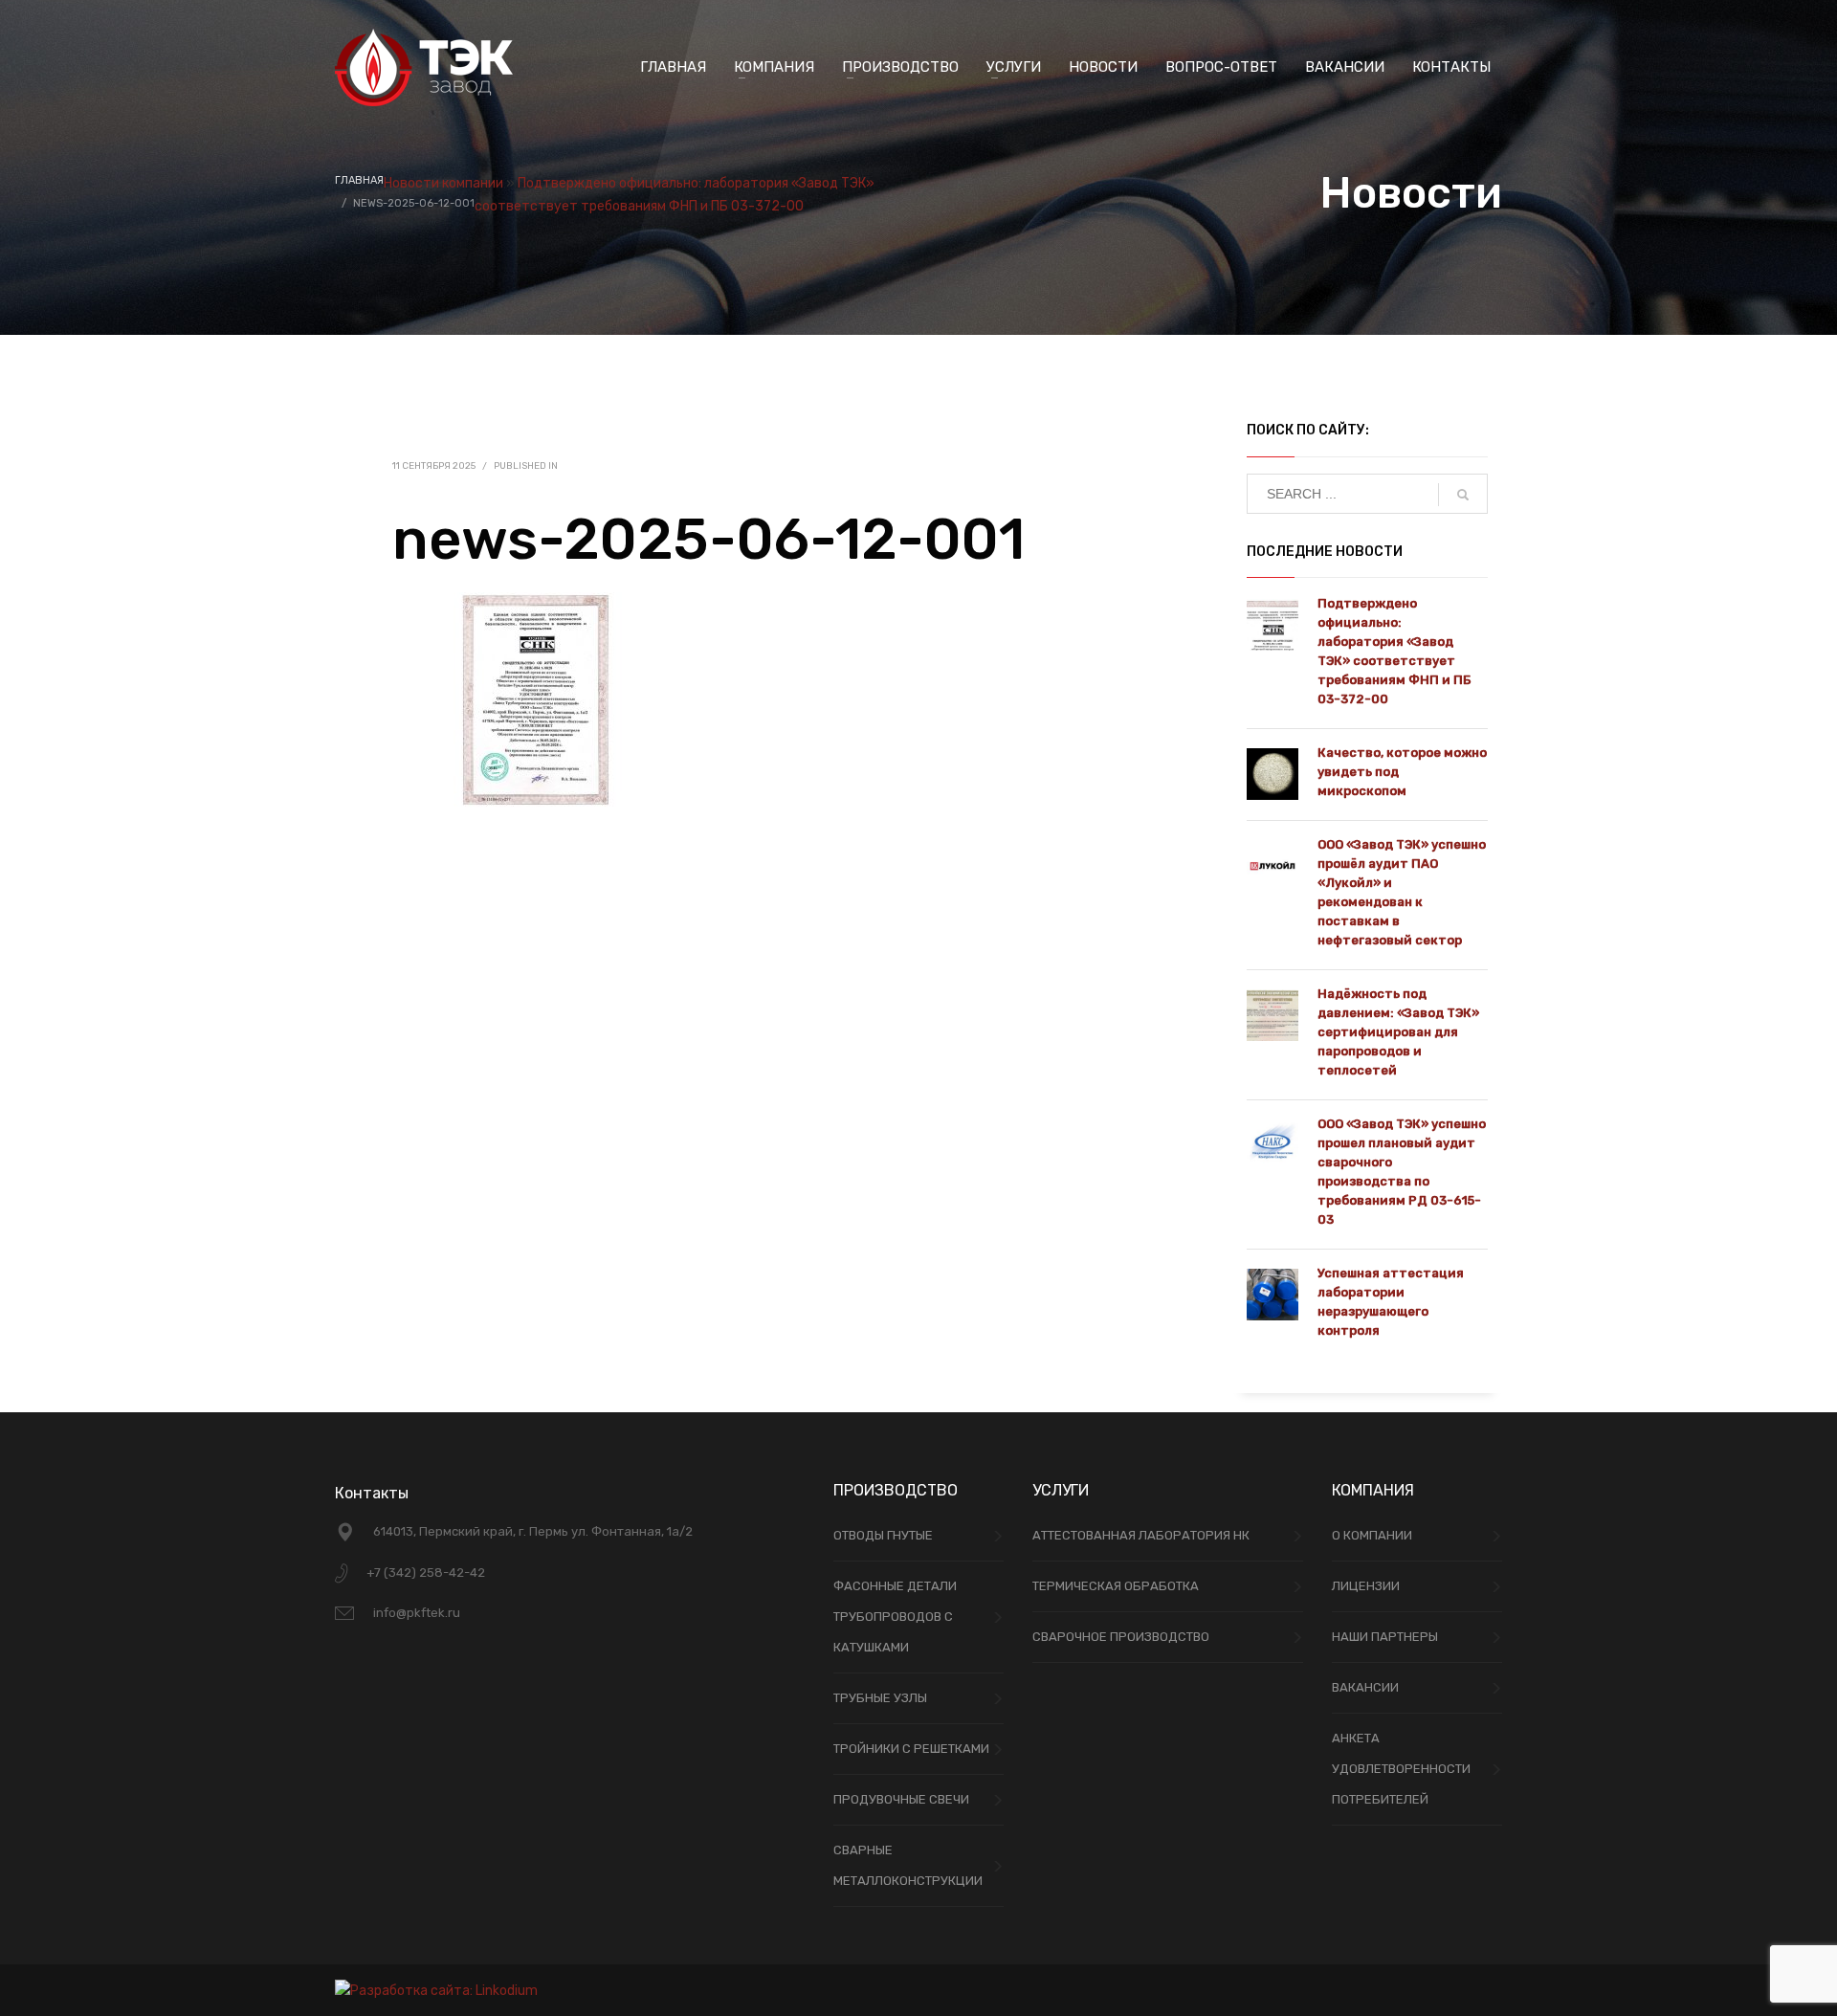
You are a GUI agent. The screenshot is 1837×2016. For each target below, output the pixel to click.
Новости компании (443, 183)
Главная (359, 180)
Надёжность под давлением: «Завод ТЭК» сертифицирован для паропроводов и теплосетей (1398, 1032)
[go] (1463, 495)
